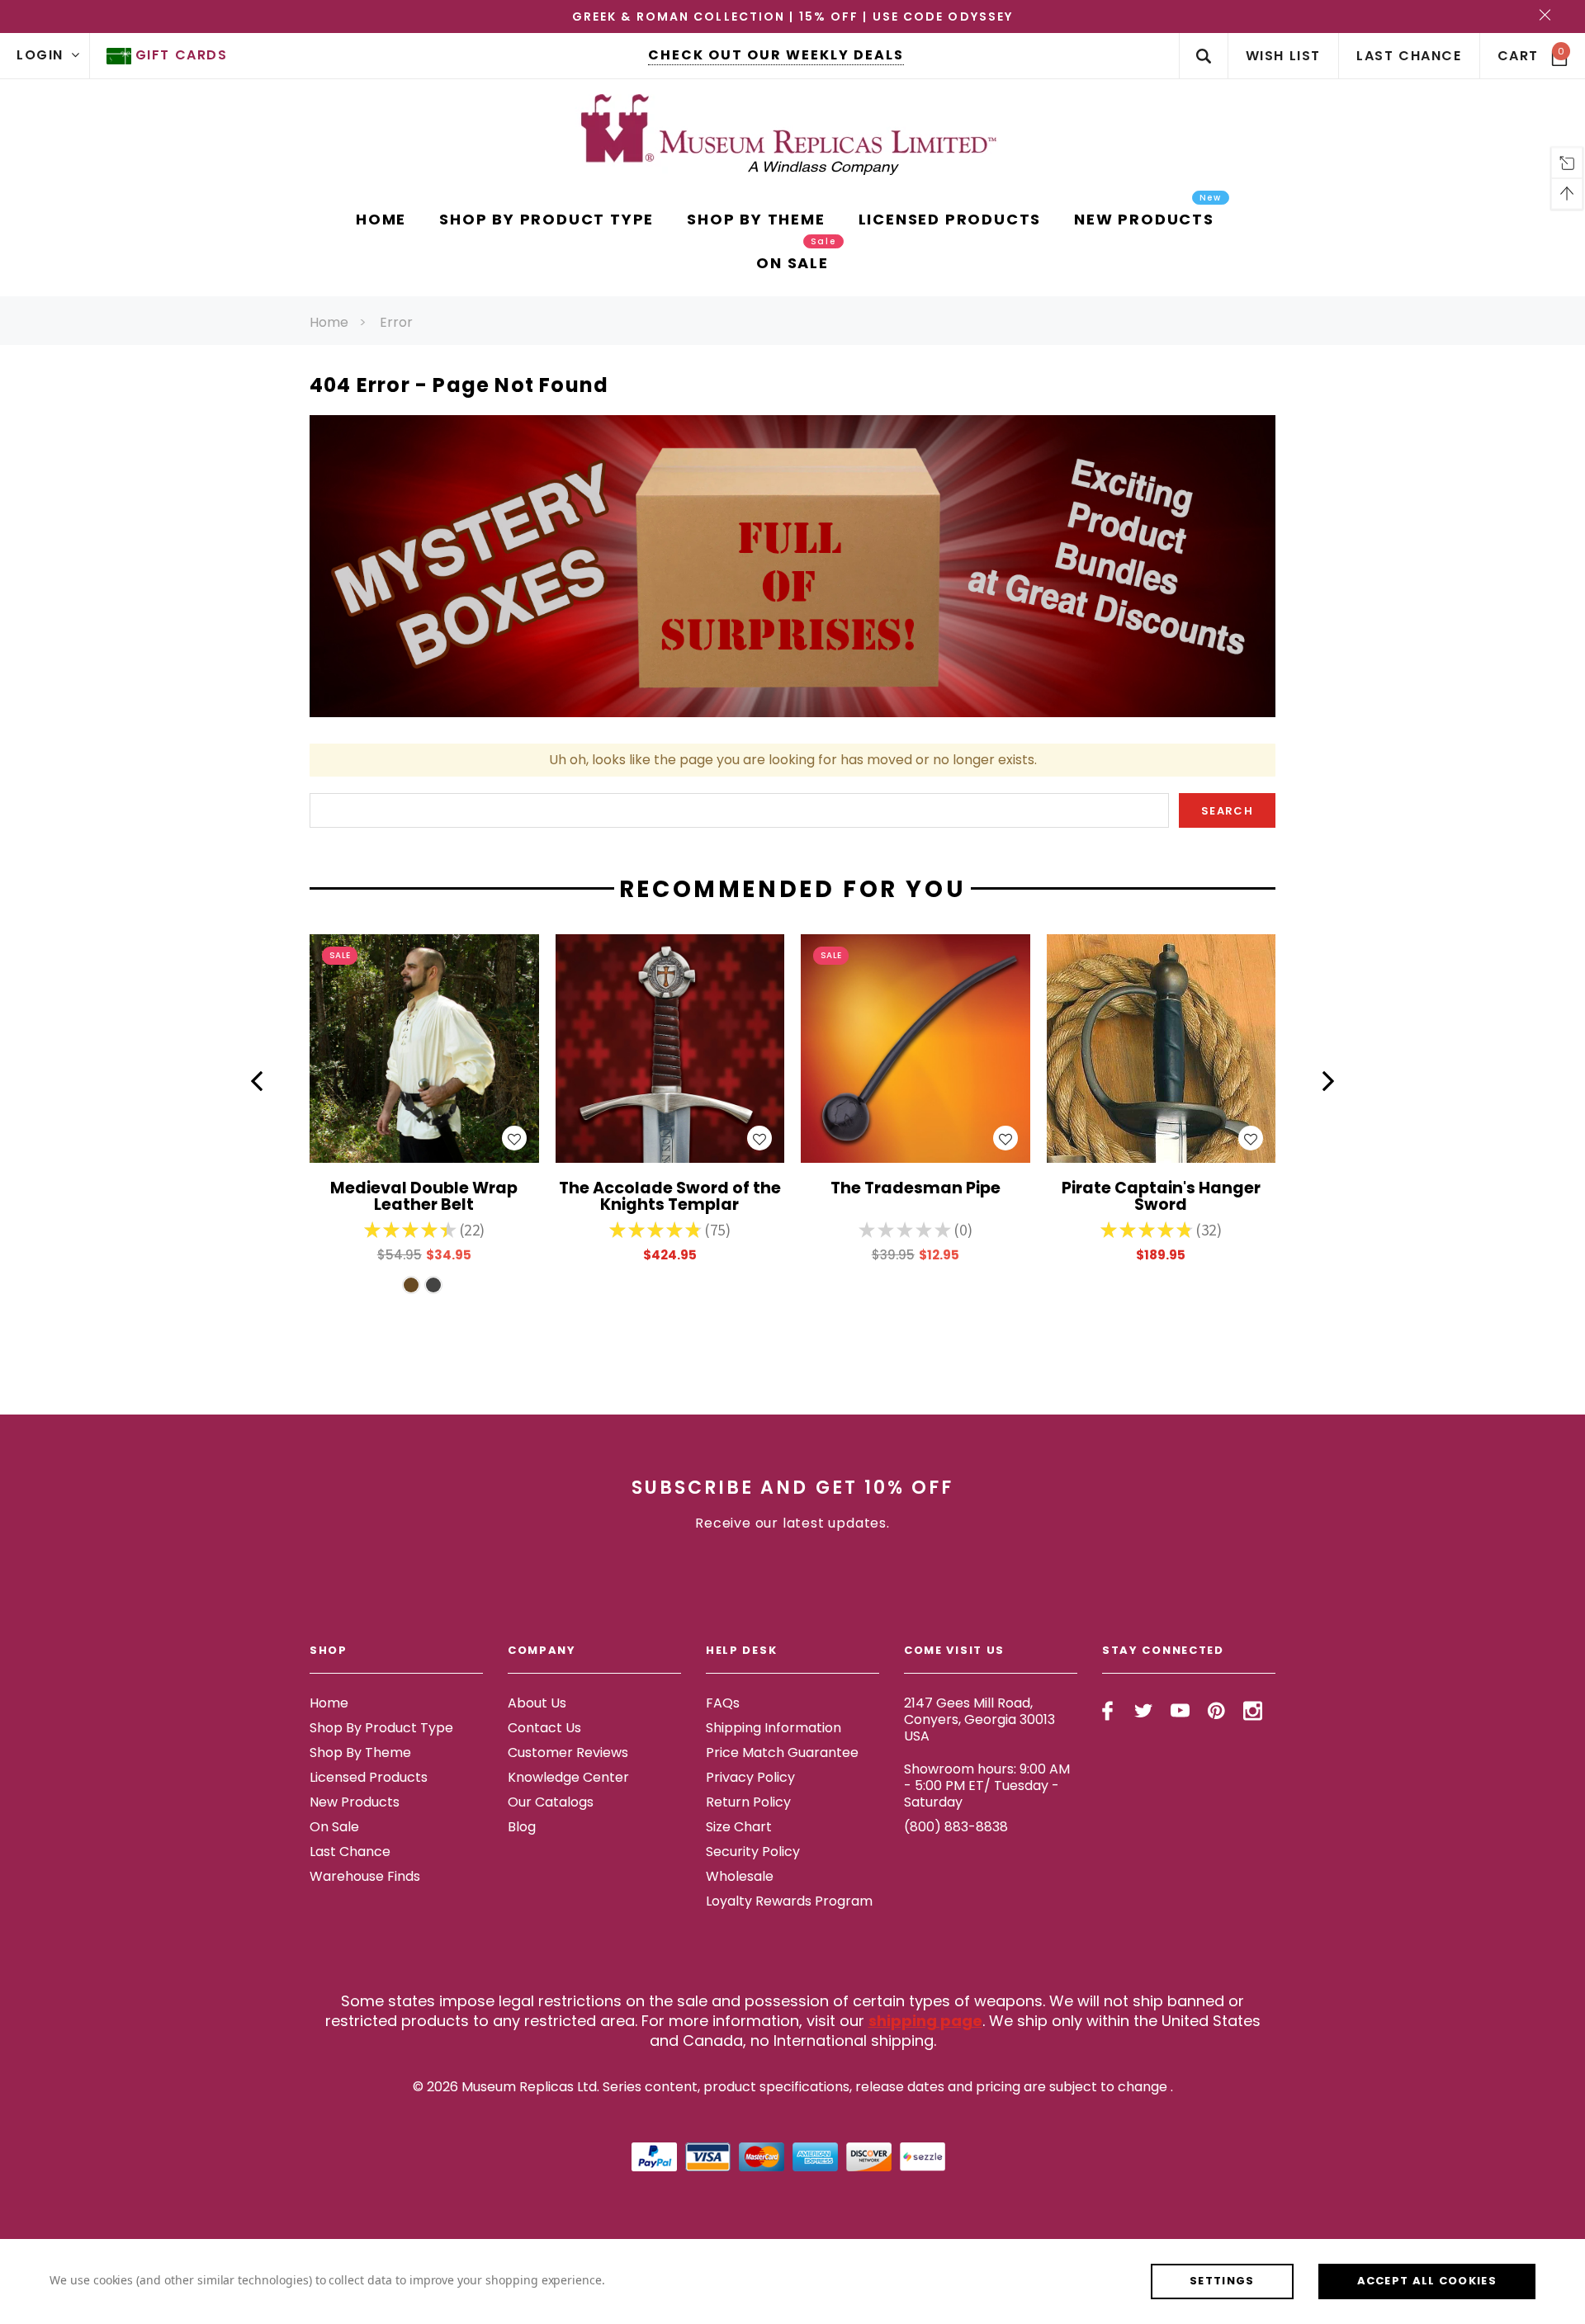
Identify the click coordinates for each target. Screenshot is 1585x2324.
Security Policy (753, 1852)
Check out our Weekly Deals (776, 55)
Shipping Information (774, 1728)
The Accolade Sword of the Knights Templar (670, 1197)
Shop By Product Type (381, 1728)
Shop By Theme (360, 1752)
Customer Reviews (568, 1752)
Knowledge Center (568, 1777)
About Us (537, 1703)
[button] (257, 1081)
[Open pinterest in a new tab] (1216, 1711)
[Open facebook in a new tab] (1107, 1711)
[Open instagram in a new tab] (1253, 1711)
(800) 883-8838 (956, 1827)
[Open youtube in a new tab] (1180, 1711)
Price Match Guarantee (782, 1752)
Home (329, 322)
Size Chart (739, 1827)
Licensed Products (369, 1777)
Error (396, 322)
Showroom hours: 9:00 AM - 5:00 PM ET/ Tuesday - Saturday (987, 1786)
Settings (1222, 2281)
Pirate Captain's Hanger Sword (1161, 1197)
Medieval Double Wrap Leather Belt (424, 1197)
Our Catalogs (551, 1802)
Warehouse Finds (365, 1876)
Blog (522, 1827)
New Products (355, 1802)
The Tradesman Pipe (916, 1190)
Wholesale (740, 1876)
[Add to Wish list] (514, 1138)
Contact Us (544, 1728)
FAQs (723, 1703)
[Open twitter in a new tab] (1144, 1711)
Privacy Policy (750, 1777)
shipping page (925, 2021)
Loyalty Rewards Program (789, 1901)
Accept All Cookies (1427, 2281)
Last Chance (350, 1852)
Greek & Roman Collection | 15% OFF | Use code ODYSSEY (792, 17)
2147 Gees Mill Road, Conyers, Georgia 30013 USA (979, 1719)
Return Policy (748, 1802)
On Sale (334, 1827)
